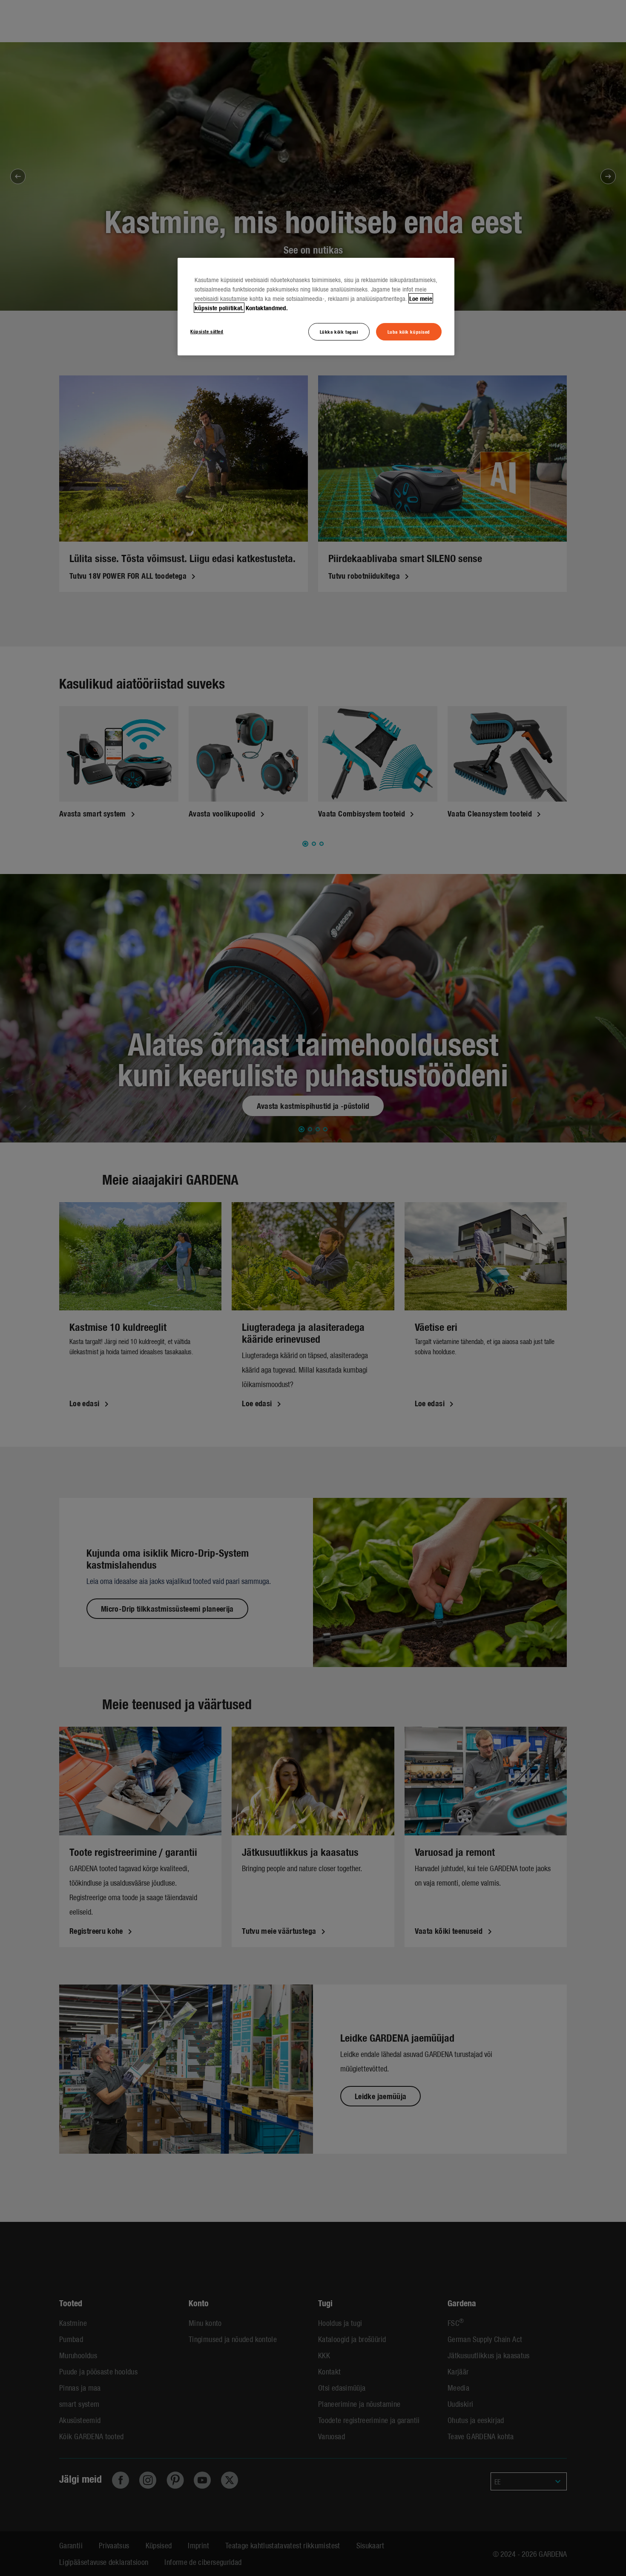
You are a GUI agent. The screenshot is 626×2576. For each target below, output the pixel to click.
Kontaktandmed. (267, 308)
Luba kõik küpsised (409, 332)
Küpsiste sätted (207, 331)
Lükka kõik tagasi (339, 332)
